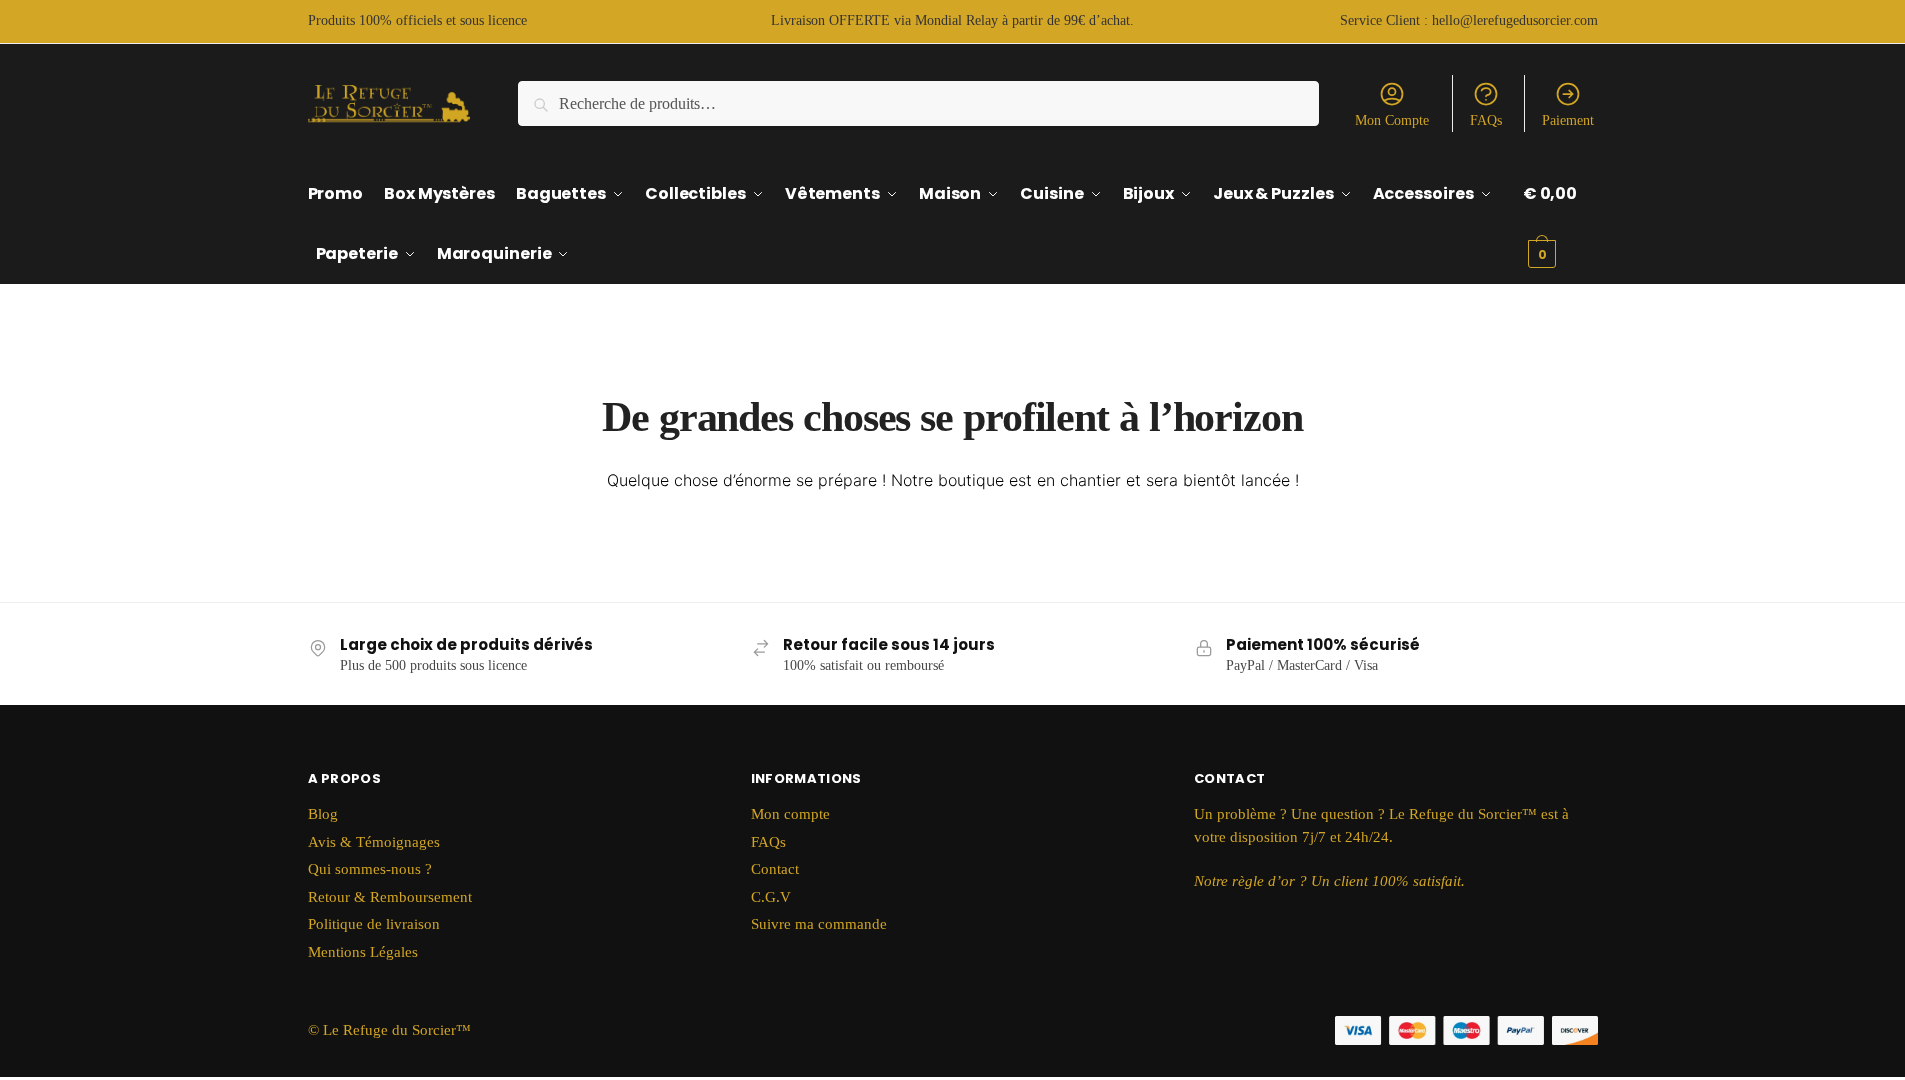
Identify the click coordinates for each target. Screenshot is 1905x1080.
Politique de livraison (374, 924)
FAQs (1486, 120)
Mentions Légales (363, 952)
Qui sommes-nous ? (370, 869)
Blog (323, 814)
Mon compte (790, 814)
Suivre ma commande (819, 924)
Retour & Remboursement (390, 897)
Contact (775, 869)
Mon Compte (1392, 120)
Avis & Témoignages (374, 842)
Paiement (1568, 120)
